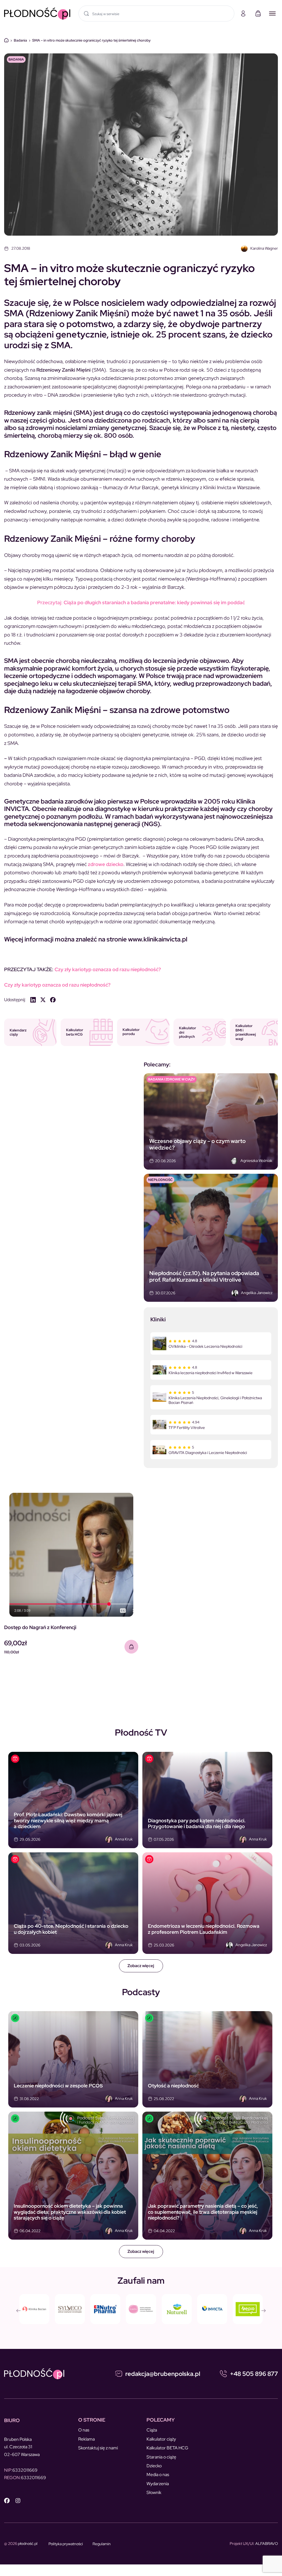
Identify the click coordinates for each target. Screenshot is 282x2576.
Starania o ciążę (161, 2457)
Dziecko (154, 2466)
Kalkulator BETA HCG (167, 2448)
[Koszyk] (258, 13)
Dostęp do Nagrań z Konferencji (40, 1627)
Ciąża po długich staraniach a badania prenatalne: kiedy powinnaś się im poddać (141, 602)
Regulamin (102, 2544)
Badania (20, 40)
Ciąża (152, 2430)
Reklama (86, 2439)
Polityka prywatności (66, 2544)
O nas (84, 2430)
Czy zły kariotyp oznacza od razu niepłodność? (108, 969)
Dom (6, 40)
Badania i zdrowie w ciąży (172, 1079)
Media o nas (158, 2475)
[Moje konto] (243, 13)
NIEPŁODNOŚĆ (160, 1180)
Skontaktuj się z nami (98, 2448)
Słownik (154, 2492)
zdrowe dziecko (106, 864)
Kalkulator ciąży (161, 2439)
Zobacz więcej (141, 1966)
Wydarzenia (158, 2484)
